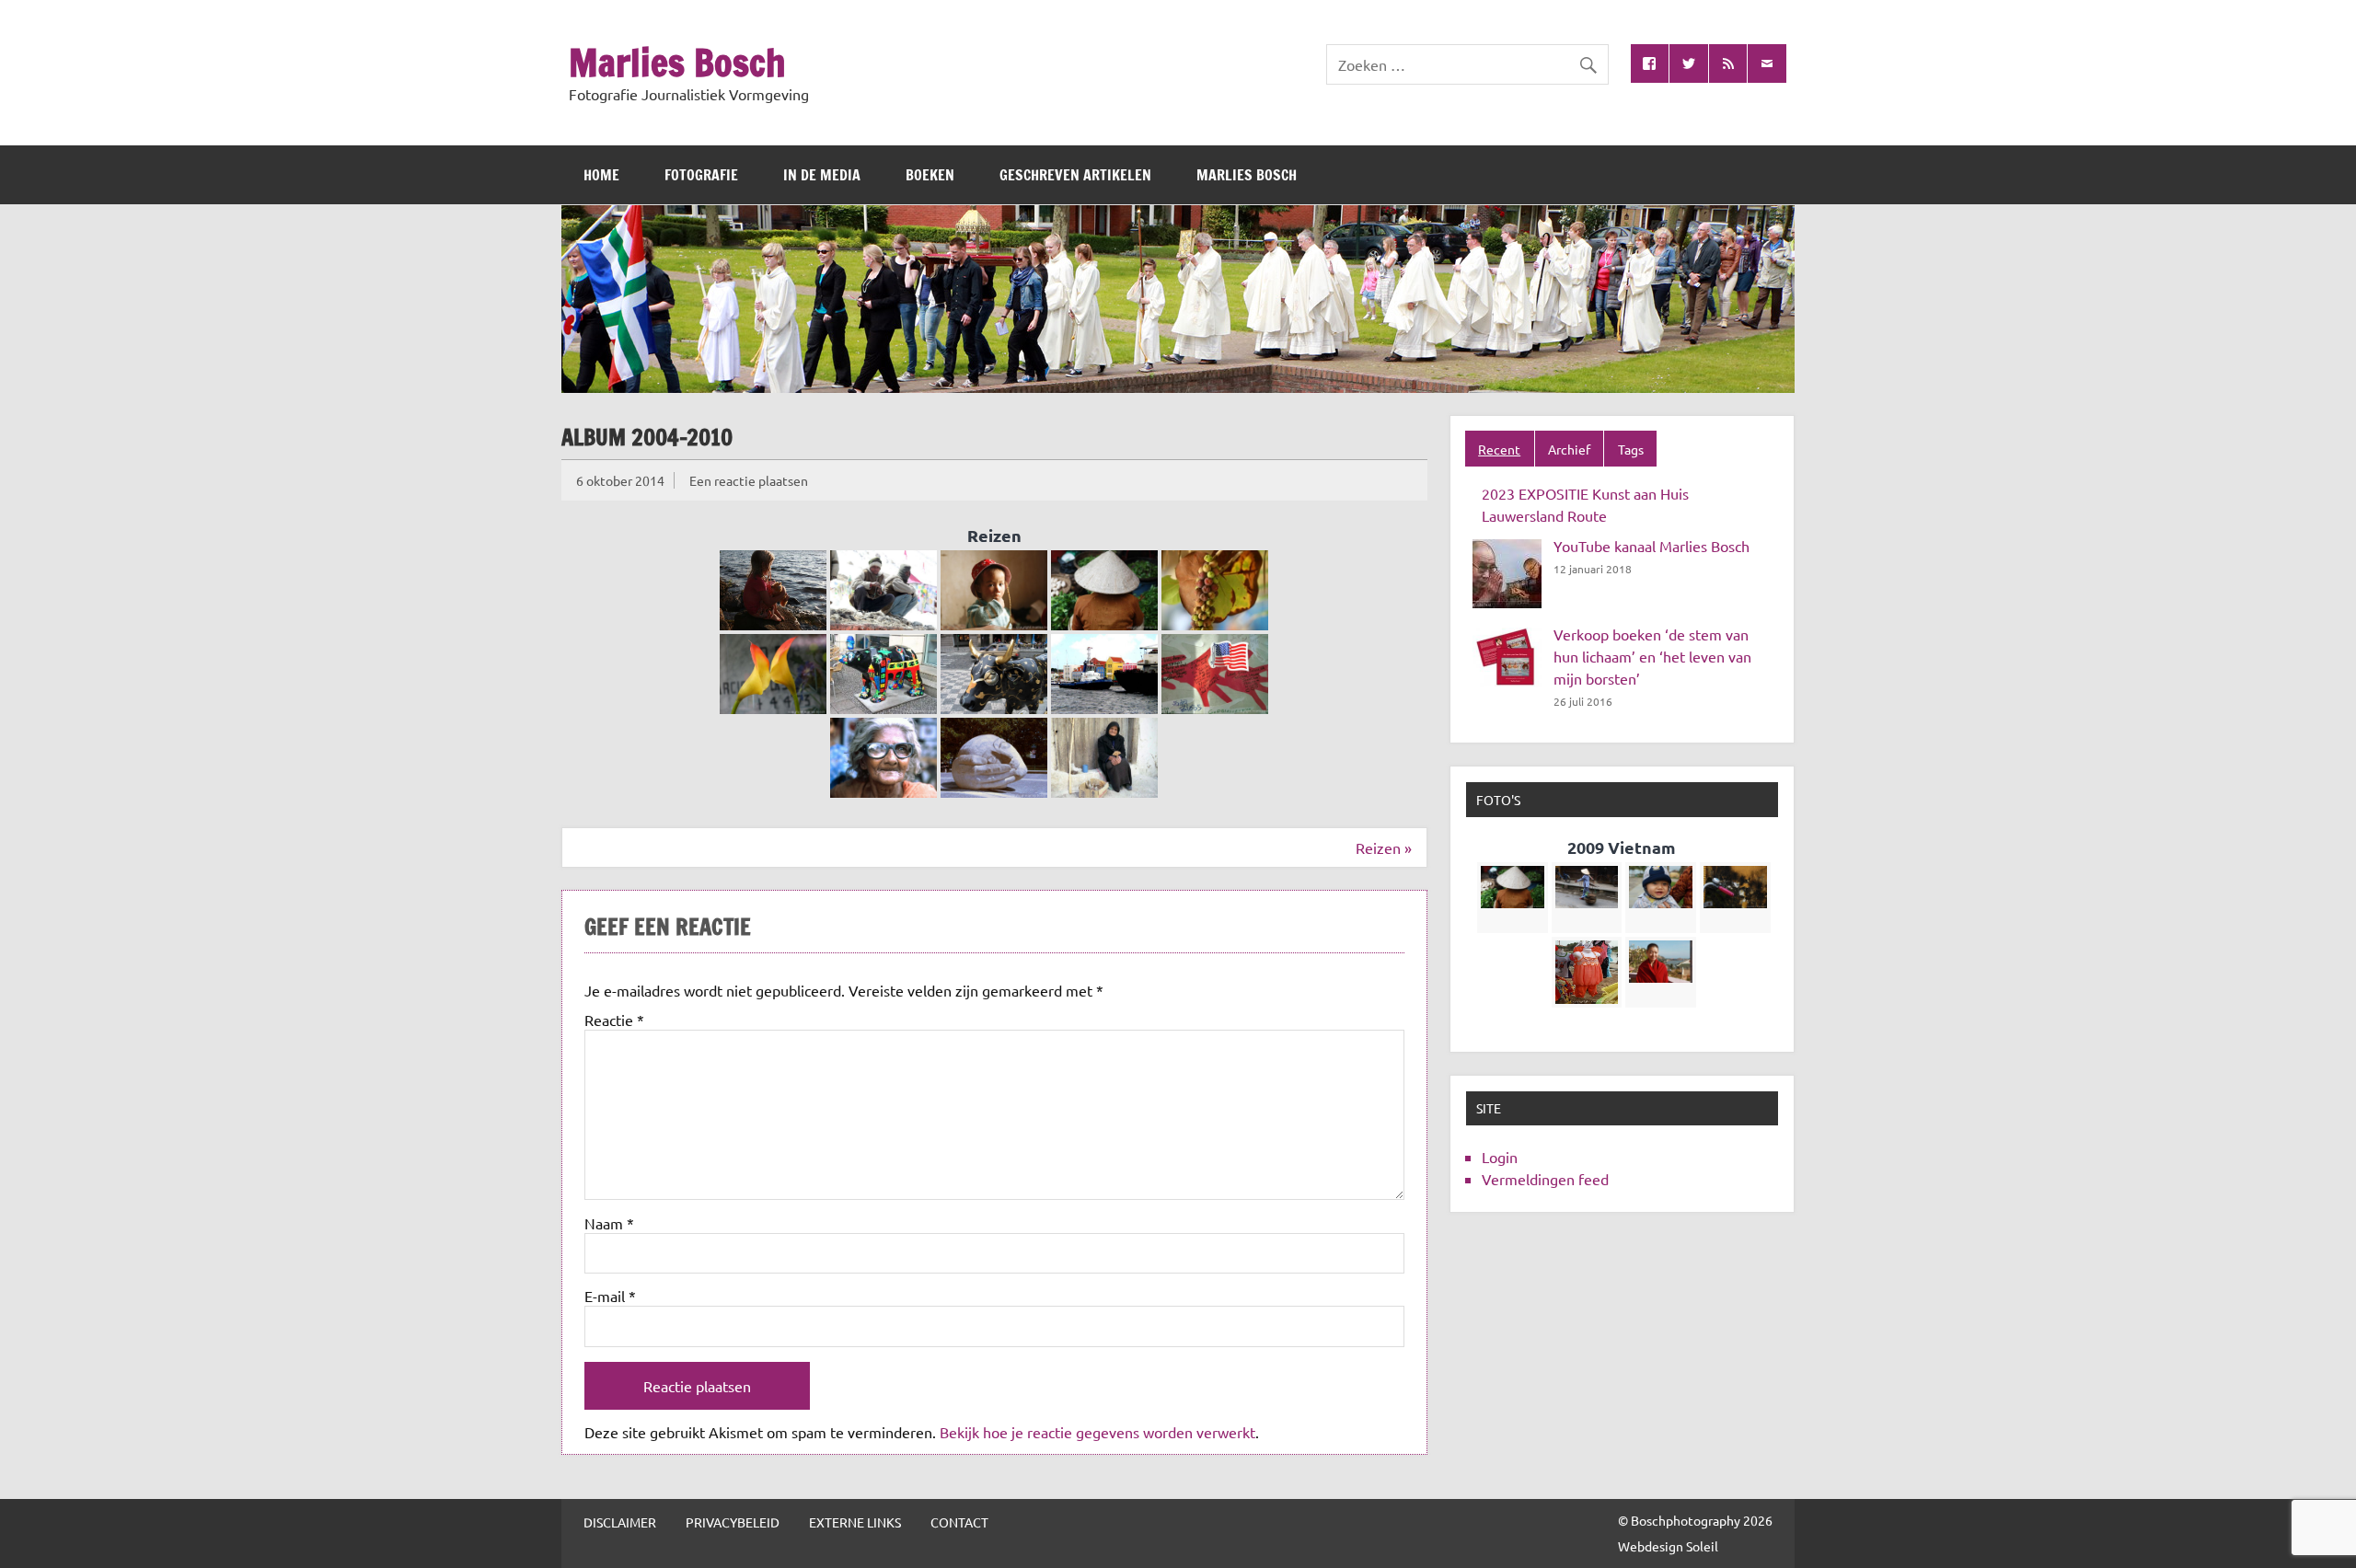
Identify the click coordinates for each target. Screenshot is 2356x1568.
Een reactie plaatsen (749, 480)
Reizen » (1384, 847)
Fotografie (701, 175)
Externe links (855, 1522)
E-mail (610, 1296)
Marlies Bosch (677, 62)
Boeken (930, 175)
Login (1500, 1157)
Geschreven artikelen (1075, 175)
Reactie (614, 1020)
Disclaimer (620, 1522)
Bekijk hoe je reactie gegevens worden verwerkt (1097, 1432)
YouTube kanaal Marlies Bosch (1652, 546)
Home (601, 175)
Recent (1499, 449)
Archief (1569, 449)
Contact (959, 1522)
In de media (822, 175)
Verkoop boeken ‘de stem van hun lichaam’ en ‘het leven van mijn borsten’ (1652, 656)
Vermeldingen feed (1545, 1179)
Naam (609, 1223)
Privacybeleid (733, 1522)
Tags (1631, 449)
